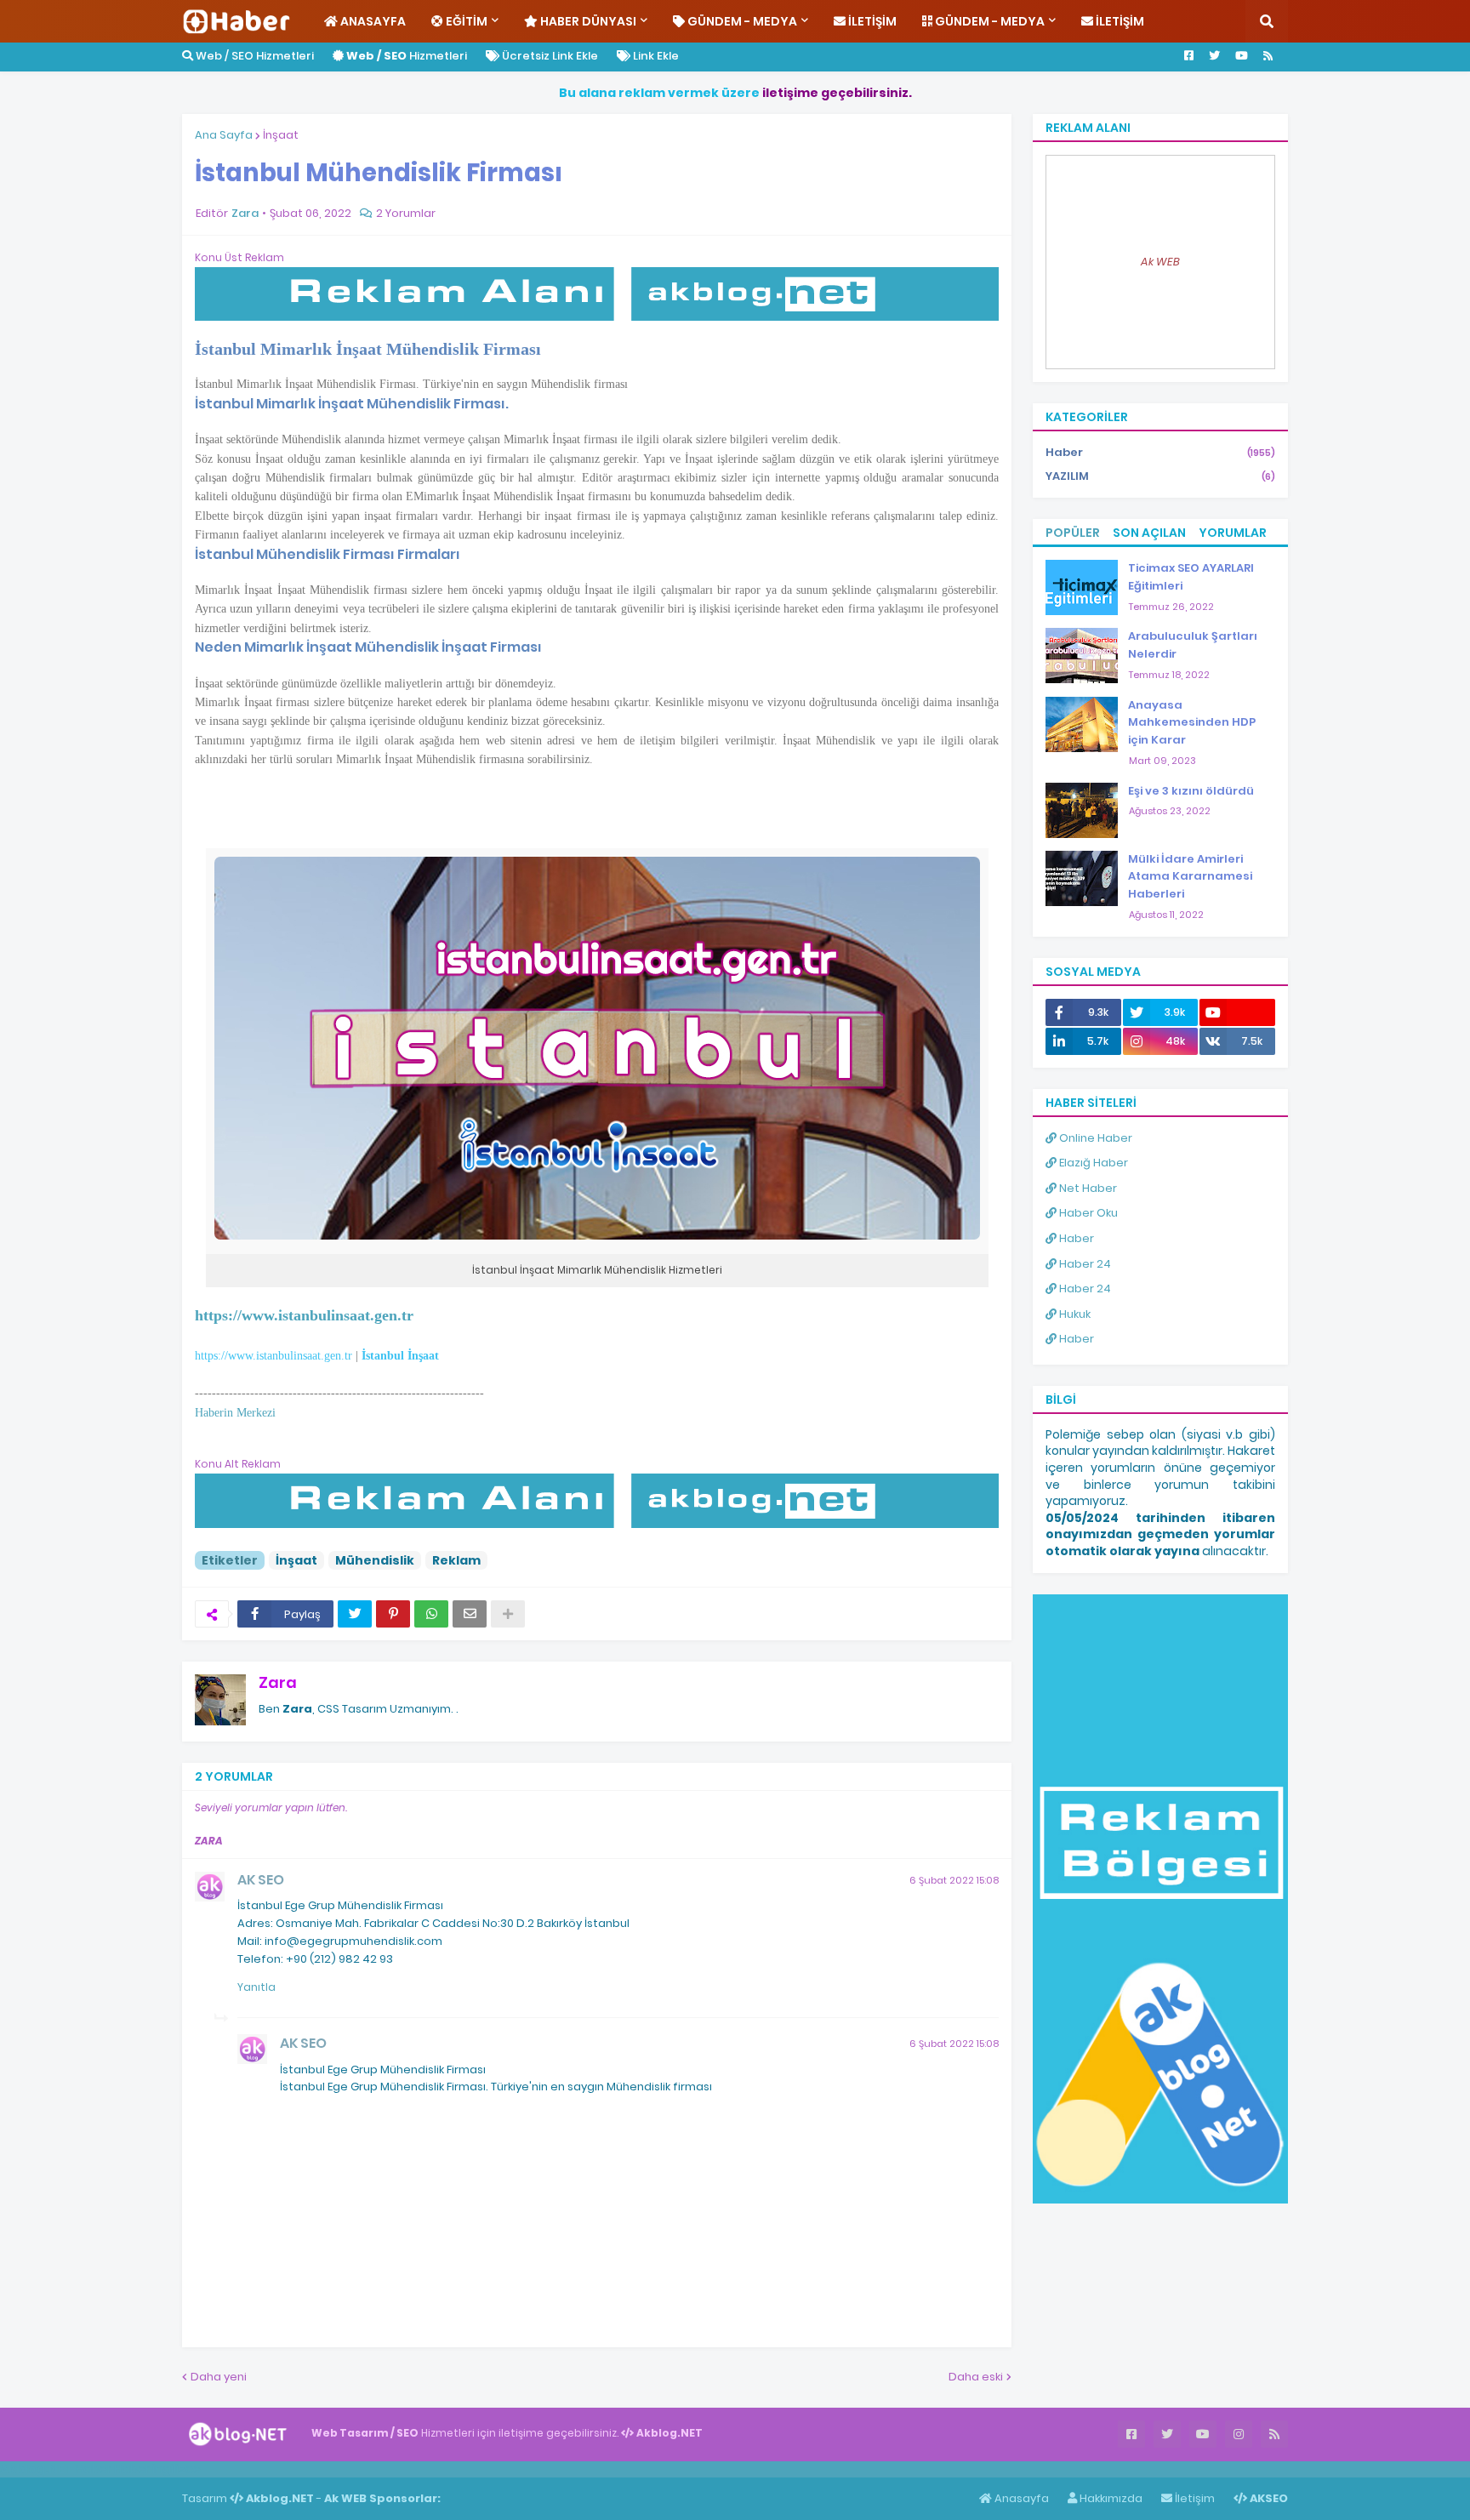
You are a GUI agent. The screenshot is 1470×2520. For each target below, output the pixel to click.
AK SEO (261, 1880)
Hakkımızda (1110, 2498)
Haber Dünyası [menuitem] (587, 21)
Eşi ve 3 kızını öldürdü (1191, 791)
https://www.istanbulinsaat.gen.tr (273, 1355)
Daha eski (976, 2377)
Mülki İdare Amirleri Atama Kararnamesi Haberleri (1190, 877)
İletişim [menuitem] (871, 21)
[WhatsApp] (431, 1614)
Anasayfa (1020, 2498)
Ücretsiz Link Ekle (549, 56)
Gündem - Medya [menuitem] (741, 21)
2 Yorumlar (406, 213)
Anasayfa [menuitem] (372, 21)
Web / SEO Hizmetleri (254, 56)
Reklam (456, 1560)
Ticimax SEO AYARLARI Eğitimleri (1191, 577)
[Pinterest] (393, 1614)
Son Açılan (1149, 533)
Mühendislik (375, 1560)
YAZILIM (1160, 476)
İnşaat (281, 135)
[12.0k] (1237, 1012)
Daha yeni (219, 2377)
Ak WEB (1160, 262)
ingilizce (177, 2469)
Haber (1160, 452)
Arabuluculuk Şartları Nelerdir (1193, 645)
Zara (278, 1682)
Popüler (1073, 533)
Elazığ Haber (1092, 1163)
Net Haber (1087, 1188)
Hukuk (1074, 1314)
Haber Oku (1087, 1213)
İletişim (1194, 2498)
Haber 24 (1084, 1264)
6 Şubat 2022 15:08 (954, 1880)
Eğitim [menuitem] (465, 21)
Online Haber (1094, 1138)
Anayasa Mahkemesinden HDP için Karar (1192, 723)
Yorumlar (1233, 533)
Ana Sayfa (224, 135)
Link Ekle (655, 56)
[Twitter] (355, 1614)
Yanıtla (256, 1987)
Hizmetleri (407, 56)
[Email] (470, 1614)
